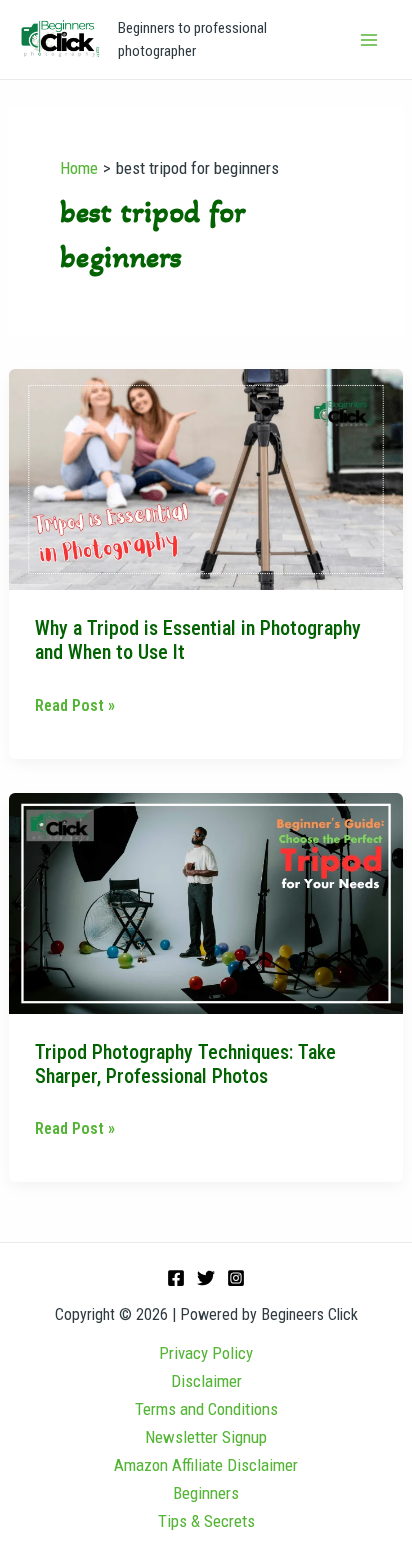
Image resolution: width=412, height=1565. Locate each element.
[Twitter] (206, 1278)
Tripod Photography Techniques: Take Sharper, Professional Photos (185, 1064)
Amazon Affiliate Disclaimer (206, 1465)
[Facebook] (176, 1278)
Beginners (206, 1493)
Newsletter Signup (206, 1437)
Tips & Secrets (206, 1521)
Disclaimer (206, 1381)
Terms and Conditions (206, 1409)
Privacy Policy (206, 1353)
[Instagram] (236, 1278)
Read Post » (75, 703)
